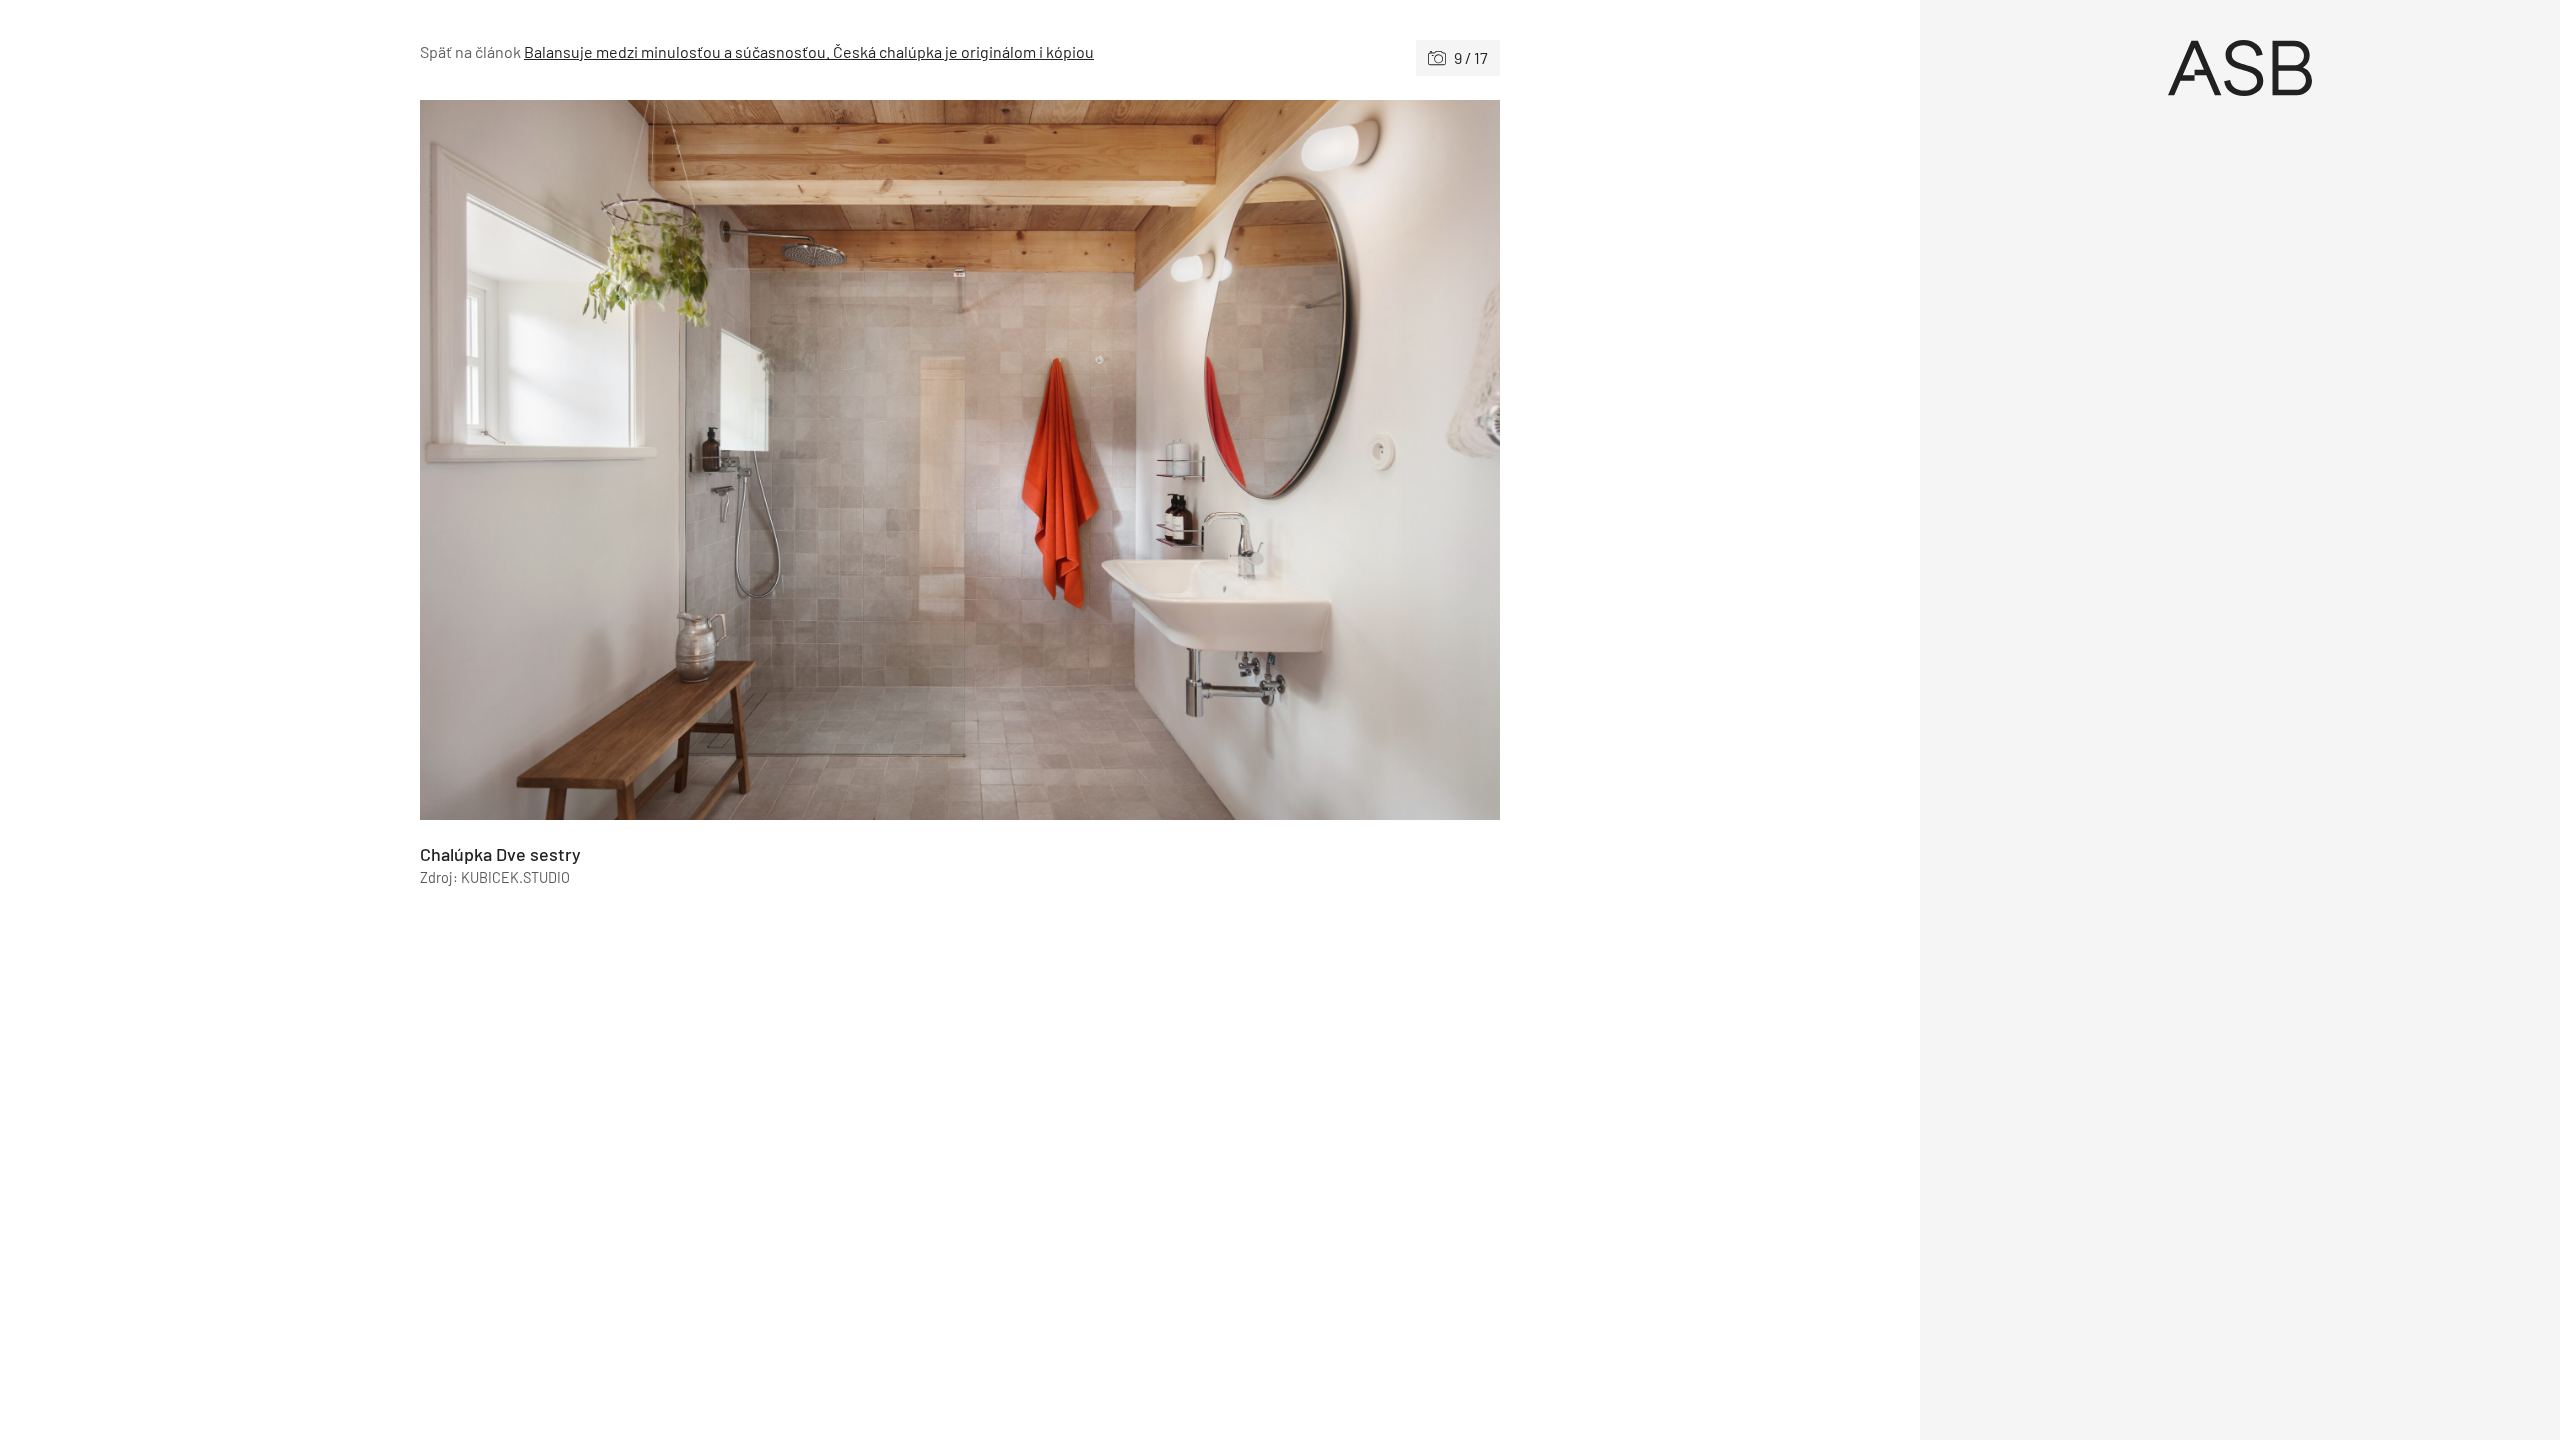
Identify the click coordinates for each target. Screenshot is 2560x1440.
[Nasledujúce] (1230, 460)
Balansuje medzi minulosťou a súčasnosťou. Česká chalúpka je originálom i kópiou (809, 51)
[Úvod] (2240, 68)
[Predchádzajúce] (690, 460)
